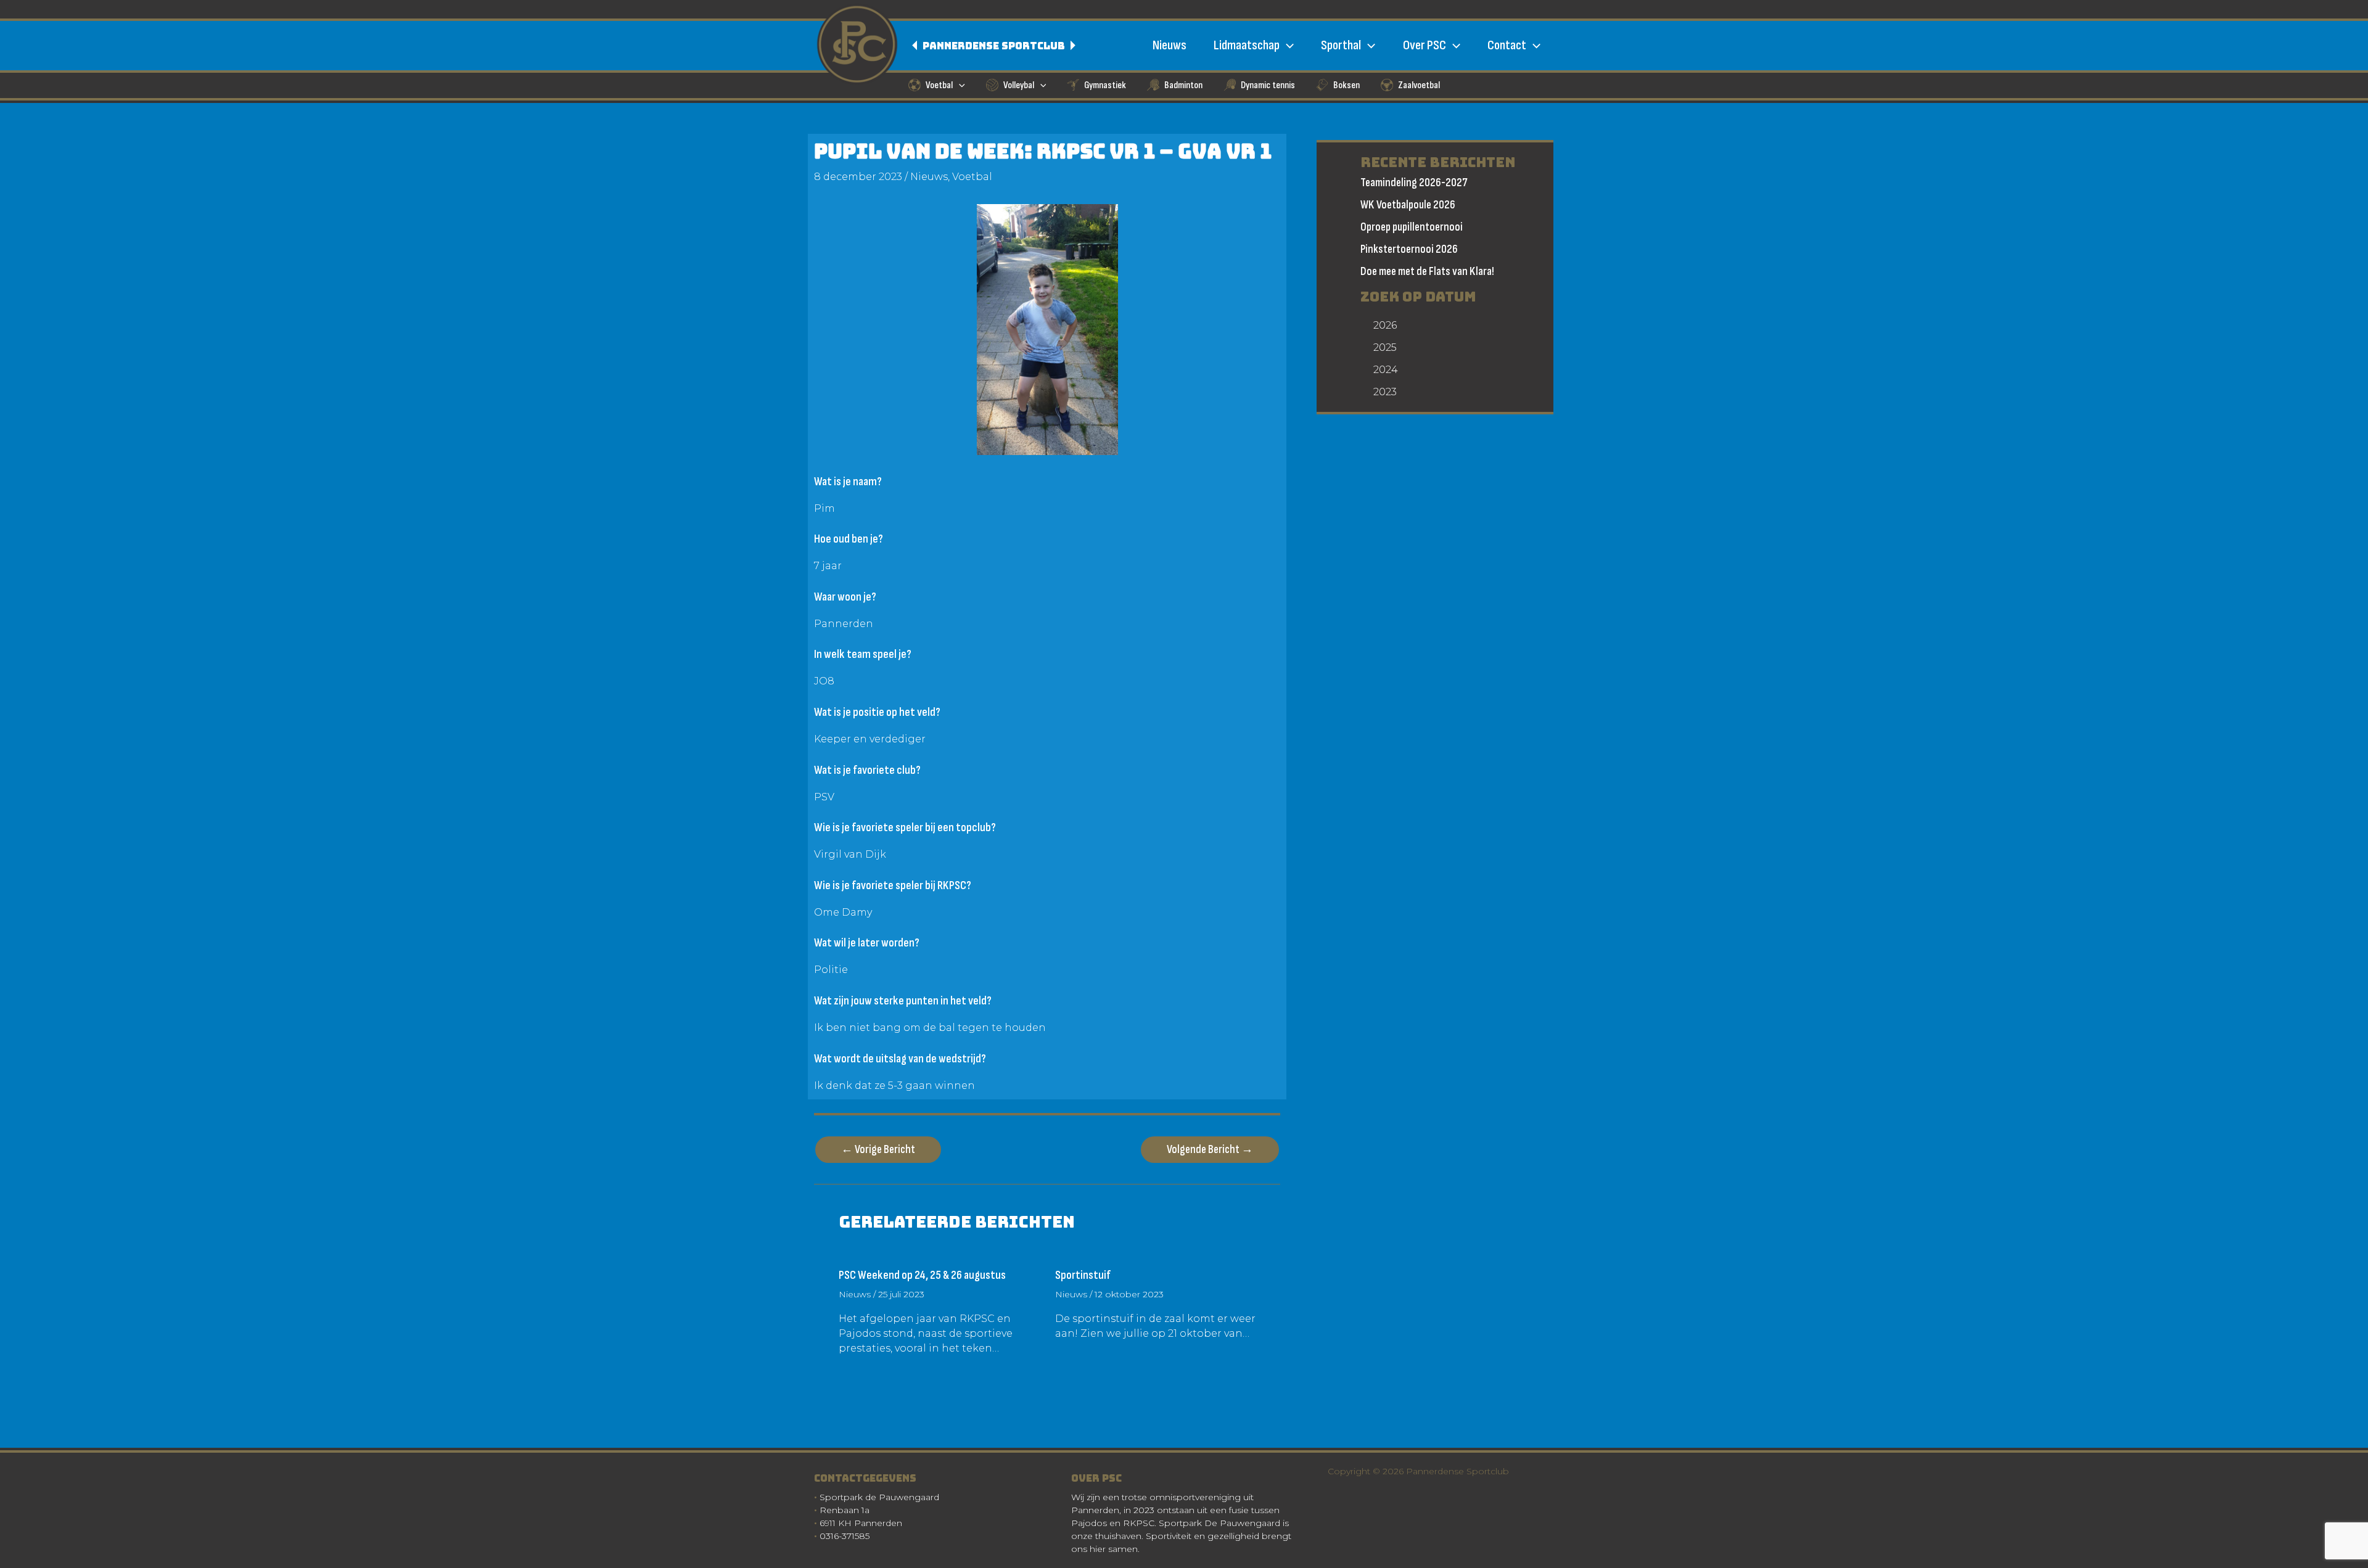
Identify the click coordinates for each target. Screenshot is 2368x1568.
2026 (1385, 325)
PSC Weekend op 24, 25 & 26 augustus (922, 1275)
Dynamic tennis (1268, 85)
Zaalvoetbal (1419, 85)
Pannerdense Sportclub (995, 46)
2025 (1385, 347)
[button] (1287, 45)
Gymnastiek (1105, 85)
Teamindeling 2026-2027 (1414, 183)
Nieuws (1170, 45)
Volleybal (1019, 85)
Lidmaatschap (1247, 45)
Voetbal (939, 85)
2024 (1386, 370)
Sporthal (1341, 45)
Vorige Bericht (878, 1150)
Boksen (1346, 85)
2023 (1385, 392)
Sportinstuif (1083, 1275)
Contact (1507, 45)
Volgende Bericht (1210, 1150)
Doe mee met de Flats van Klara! (1427, 272)
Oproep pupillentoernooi (1412, 227)
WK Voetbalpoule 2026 (1408, 205)
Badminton (1183, 85)
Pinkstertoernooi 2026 (1409, 249)
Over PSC (1424, 45)
